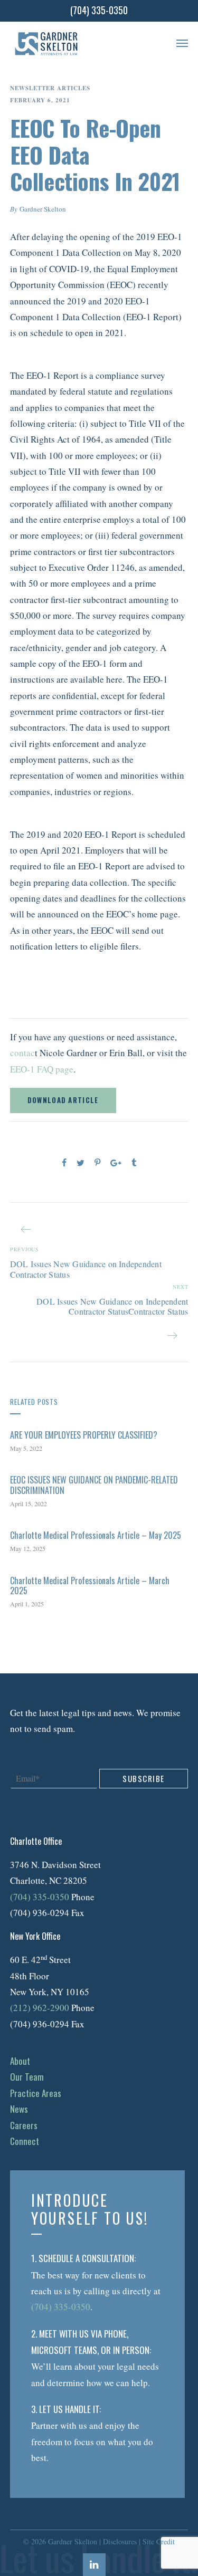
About (20, 2061)
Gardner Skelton (43, 209)
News (19, 2109)
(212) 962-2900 (40, 2008)
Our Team (27, 2077)
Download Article (63, 1100)
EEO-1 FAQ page (42, 1069)
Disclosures (120, 2541)
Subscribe (144, 1778)
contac (22, 1053)
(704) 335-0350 (40, 1897)
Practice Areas (36, 2093)
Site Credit (159, 2541)
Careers (24, 2125)
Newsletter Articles (50, 88)
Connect (25, 2141)
